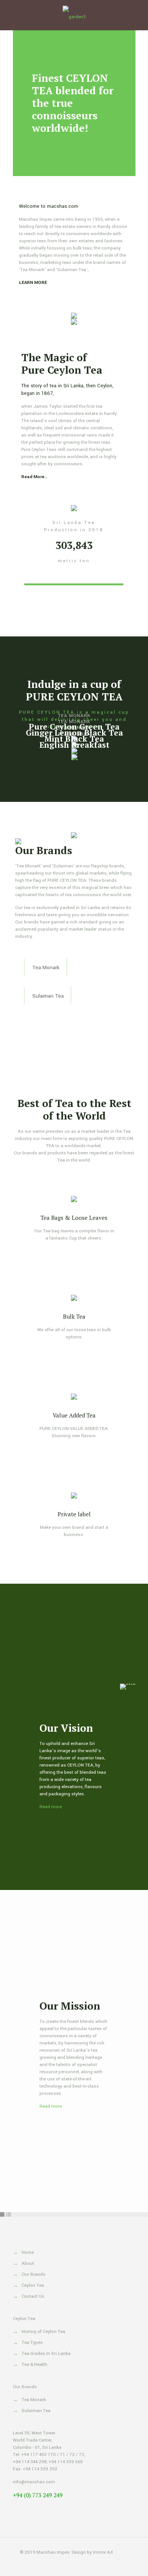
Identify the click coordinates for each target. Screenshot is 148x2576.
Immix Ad (103, 2552)
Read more (51, 1807)
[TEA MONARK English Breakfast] (74, 757)
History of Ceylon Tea (43, 2332)
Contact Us (33, 2296)
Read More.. (34, 477)
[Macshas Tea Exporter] (74, 15)
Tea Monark (34, 2400)
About (28, 2263)
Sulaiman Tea (36, 2411)
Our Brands (34, 2274)
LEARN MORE (33, 283)
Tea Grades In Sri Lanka (46, 2354)
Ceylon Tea (33, 2285)
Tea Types (32, 2343)
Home (28, 2252)
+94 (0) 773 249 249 (38, 2495)
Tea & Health (35, 2365)
